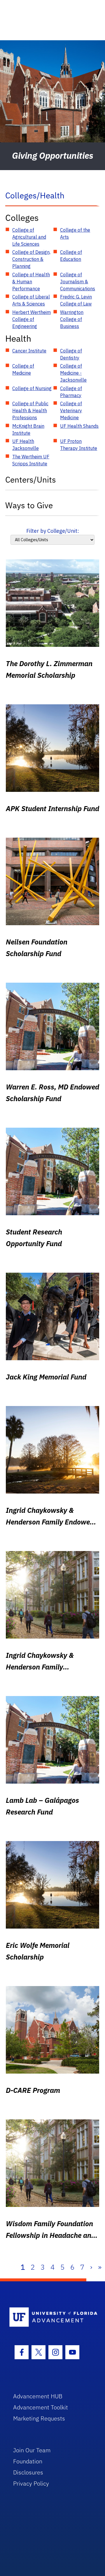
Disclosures (28, 2472)
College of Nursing (32, 388)
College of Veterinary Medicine (71, 411)
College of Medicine (23, 369)
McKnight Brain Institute (28, 429)
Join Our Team (32, 2450)
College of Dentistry (71, 354)
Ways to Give (29, 505)
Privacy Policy (31, 2483)
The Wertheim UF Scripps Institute (31, 460)
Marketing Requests (39, 2418)
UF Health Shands (79, 426)
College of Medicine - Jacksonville (73, 373)
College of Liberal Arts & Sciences (31, 300)
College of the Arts (75, 233)
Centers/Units (31, 480)
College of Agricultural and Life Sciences (29, 237)
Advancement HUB (38, 2396)
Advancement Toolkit (41, 2407)
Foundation (28, 2461)
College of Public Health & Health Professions (30, 411)
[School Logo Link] (49, 2317)
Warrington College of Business (72, 319)
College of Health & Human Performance (31, 282)
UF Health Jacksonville (26, 445)
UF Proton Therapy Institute (79, 445)
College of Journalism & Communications (78, 282)
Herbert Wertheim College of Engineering (32, 319)
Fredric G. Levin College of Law (76, 300)
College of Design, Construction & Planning (31, 259)
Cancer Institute (29, 351)
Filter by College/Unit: (53, 531)
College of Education (71, 256)
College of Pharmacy (71, 392)
